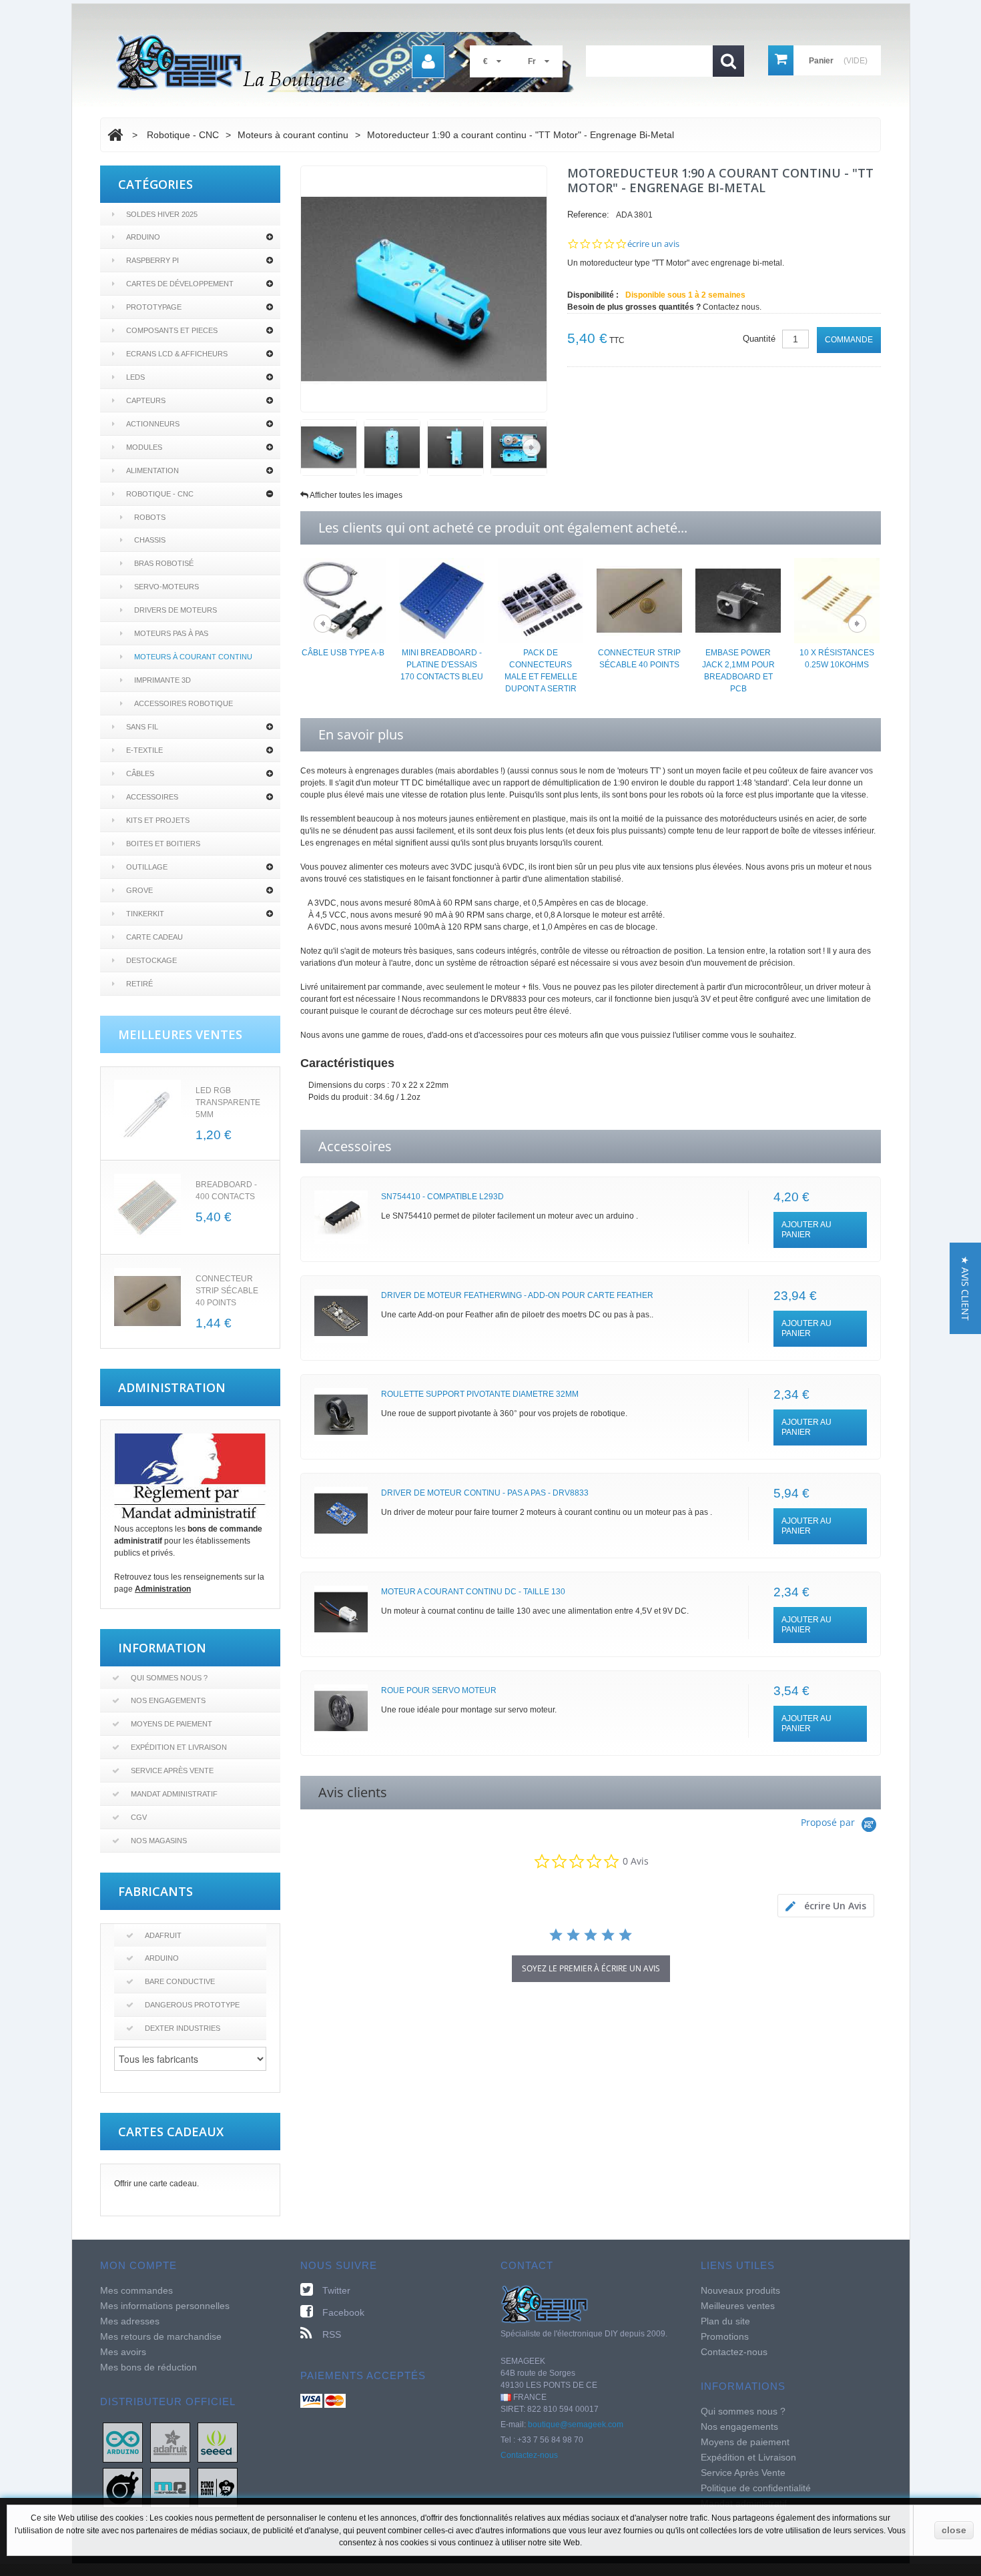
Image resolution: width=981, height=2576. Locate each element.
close (954, 2530)
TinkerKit (145, 914)
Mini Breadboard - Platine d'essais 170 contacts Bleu (442, 665)
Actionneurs (153, 424)
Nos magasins (159, 1841)
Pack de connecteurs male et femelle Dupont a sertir (541, 671)
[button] (965, 1288)
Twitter (336, 2290)
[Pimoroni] (218, 2487)
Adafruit (163, 1935)
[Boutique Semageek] (350, 62)
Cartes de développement (180, 284)
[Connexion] (428, 62)
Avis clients (353, 1792)
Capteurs (146, 400)
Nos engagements (168, 1700)
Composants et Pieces (172, 330)
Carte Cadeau (154, 937)
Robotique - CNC (160, 494)
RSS (332, 2334)
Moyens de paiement (172, 1724)
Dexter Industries (183, 2028)
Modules (144, 447)
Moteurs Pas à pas (171, 633)
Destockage (151, 960)
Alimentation (152, 470)
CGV (139, 1817)
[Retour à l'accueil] (115, 135)
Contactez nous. (732, 307)
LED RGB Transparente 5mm (228, 1102)
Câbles (140, 773)
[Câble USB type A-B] (343, 600)
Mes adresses (130, 2321)
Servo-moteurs (167, 587)
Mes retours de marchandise (161, 2336)
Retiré (139, 984)
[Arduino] (123, 2442)
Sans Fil (142, 727)
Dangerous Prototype (192, 2005)
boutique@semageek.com (576, 2425)
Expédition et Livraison (179, 1747)
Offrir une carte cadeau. (156, 2184)
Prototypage (154, 307)
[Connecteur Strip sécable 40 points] (147, 1301)
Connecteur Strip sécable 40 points (227, 1291)
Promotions (725, 2336)
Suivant (532, 447)
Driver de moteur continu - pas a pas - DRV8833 (485, 1493)
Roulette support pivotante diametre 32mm (480, 1394)
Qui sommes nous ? (169, 1678)
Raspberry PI (152, 260)
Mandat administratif (174, 1794)
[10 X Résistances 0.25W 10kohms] (837, 600)
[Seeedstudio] (218, 2442)
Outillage (147, 867)
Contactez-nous (529, 2455)
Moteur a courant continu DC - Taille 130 (473, 1592)
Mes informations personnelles (165, 2306)
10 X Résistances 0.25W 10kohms (837, 659)
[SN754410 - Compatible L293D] (341, 1217)
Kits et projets (158, 820)
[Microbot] (170, 2487)
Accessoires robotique (184, 703)
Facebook (343, 2312)
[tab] (826, 1906)
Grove (139, 890)
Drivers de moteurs (176, 610)
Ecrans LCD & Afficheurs (177, 354)
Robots (150, 517)
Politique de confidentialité (756, 2488)
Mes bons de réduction (148, 2367)
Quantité (759, 339)
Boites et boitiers (163, 844)
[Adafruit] (170, 2442)
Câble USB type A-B (343, 653)
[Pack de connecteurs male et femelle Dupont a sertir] (541, 600)
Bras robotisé (164, 563)
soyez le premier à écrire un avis (591, 1968)
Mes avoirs (123, 2352)
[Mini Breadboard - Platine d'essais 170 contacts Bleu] (442, 600)
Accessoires (152, 797)
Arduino (143, 237)
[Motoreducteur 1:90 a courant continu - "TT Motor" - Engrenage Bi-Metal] (329, 447)
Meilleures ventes (738, 2306)
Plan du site (725, 2321)
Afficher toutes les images (356, 495)
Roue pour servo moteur (439, 1690)
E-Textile (144, 750)
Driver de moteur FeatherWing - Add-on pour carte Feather (517, 1295)
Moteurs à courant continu (193, 657)
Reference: (588, 215)
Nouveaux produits (740, 2290)
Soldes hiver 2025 (162, 214)
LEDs (135, 377)
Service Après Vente (172, 1770)
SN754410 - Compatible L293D (442, 1197)
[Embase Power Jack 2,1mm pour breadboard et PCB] (738, 600)
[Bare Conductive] (123, 2487)
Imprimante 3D (162, 680)
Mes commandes (136, 2290)
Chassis (150, 540)
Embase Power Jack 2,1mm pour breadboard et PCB (738, 671)
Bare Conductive (180, 1981)
